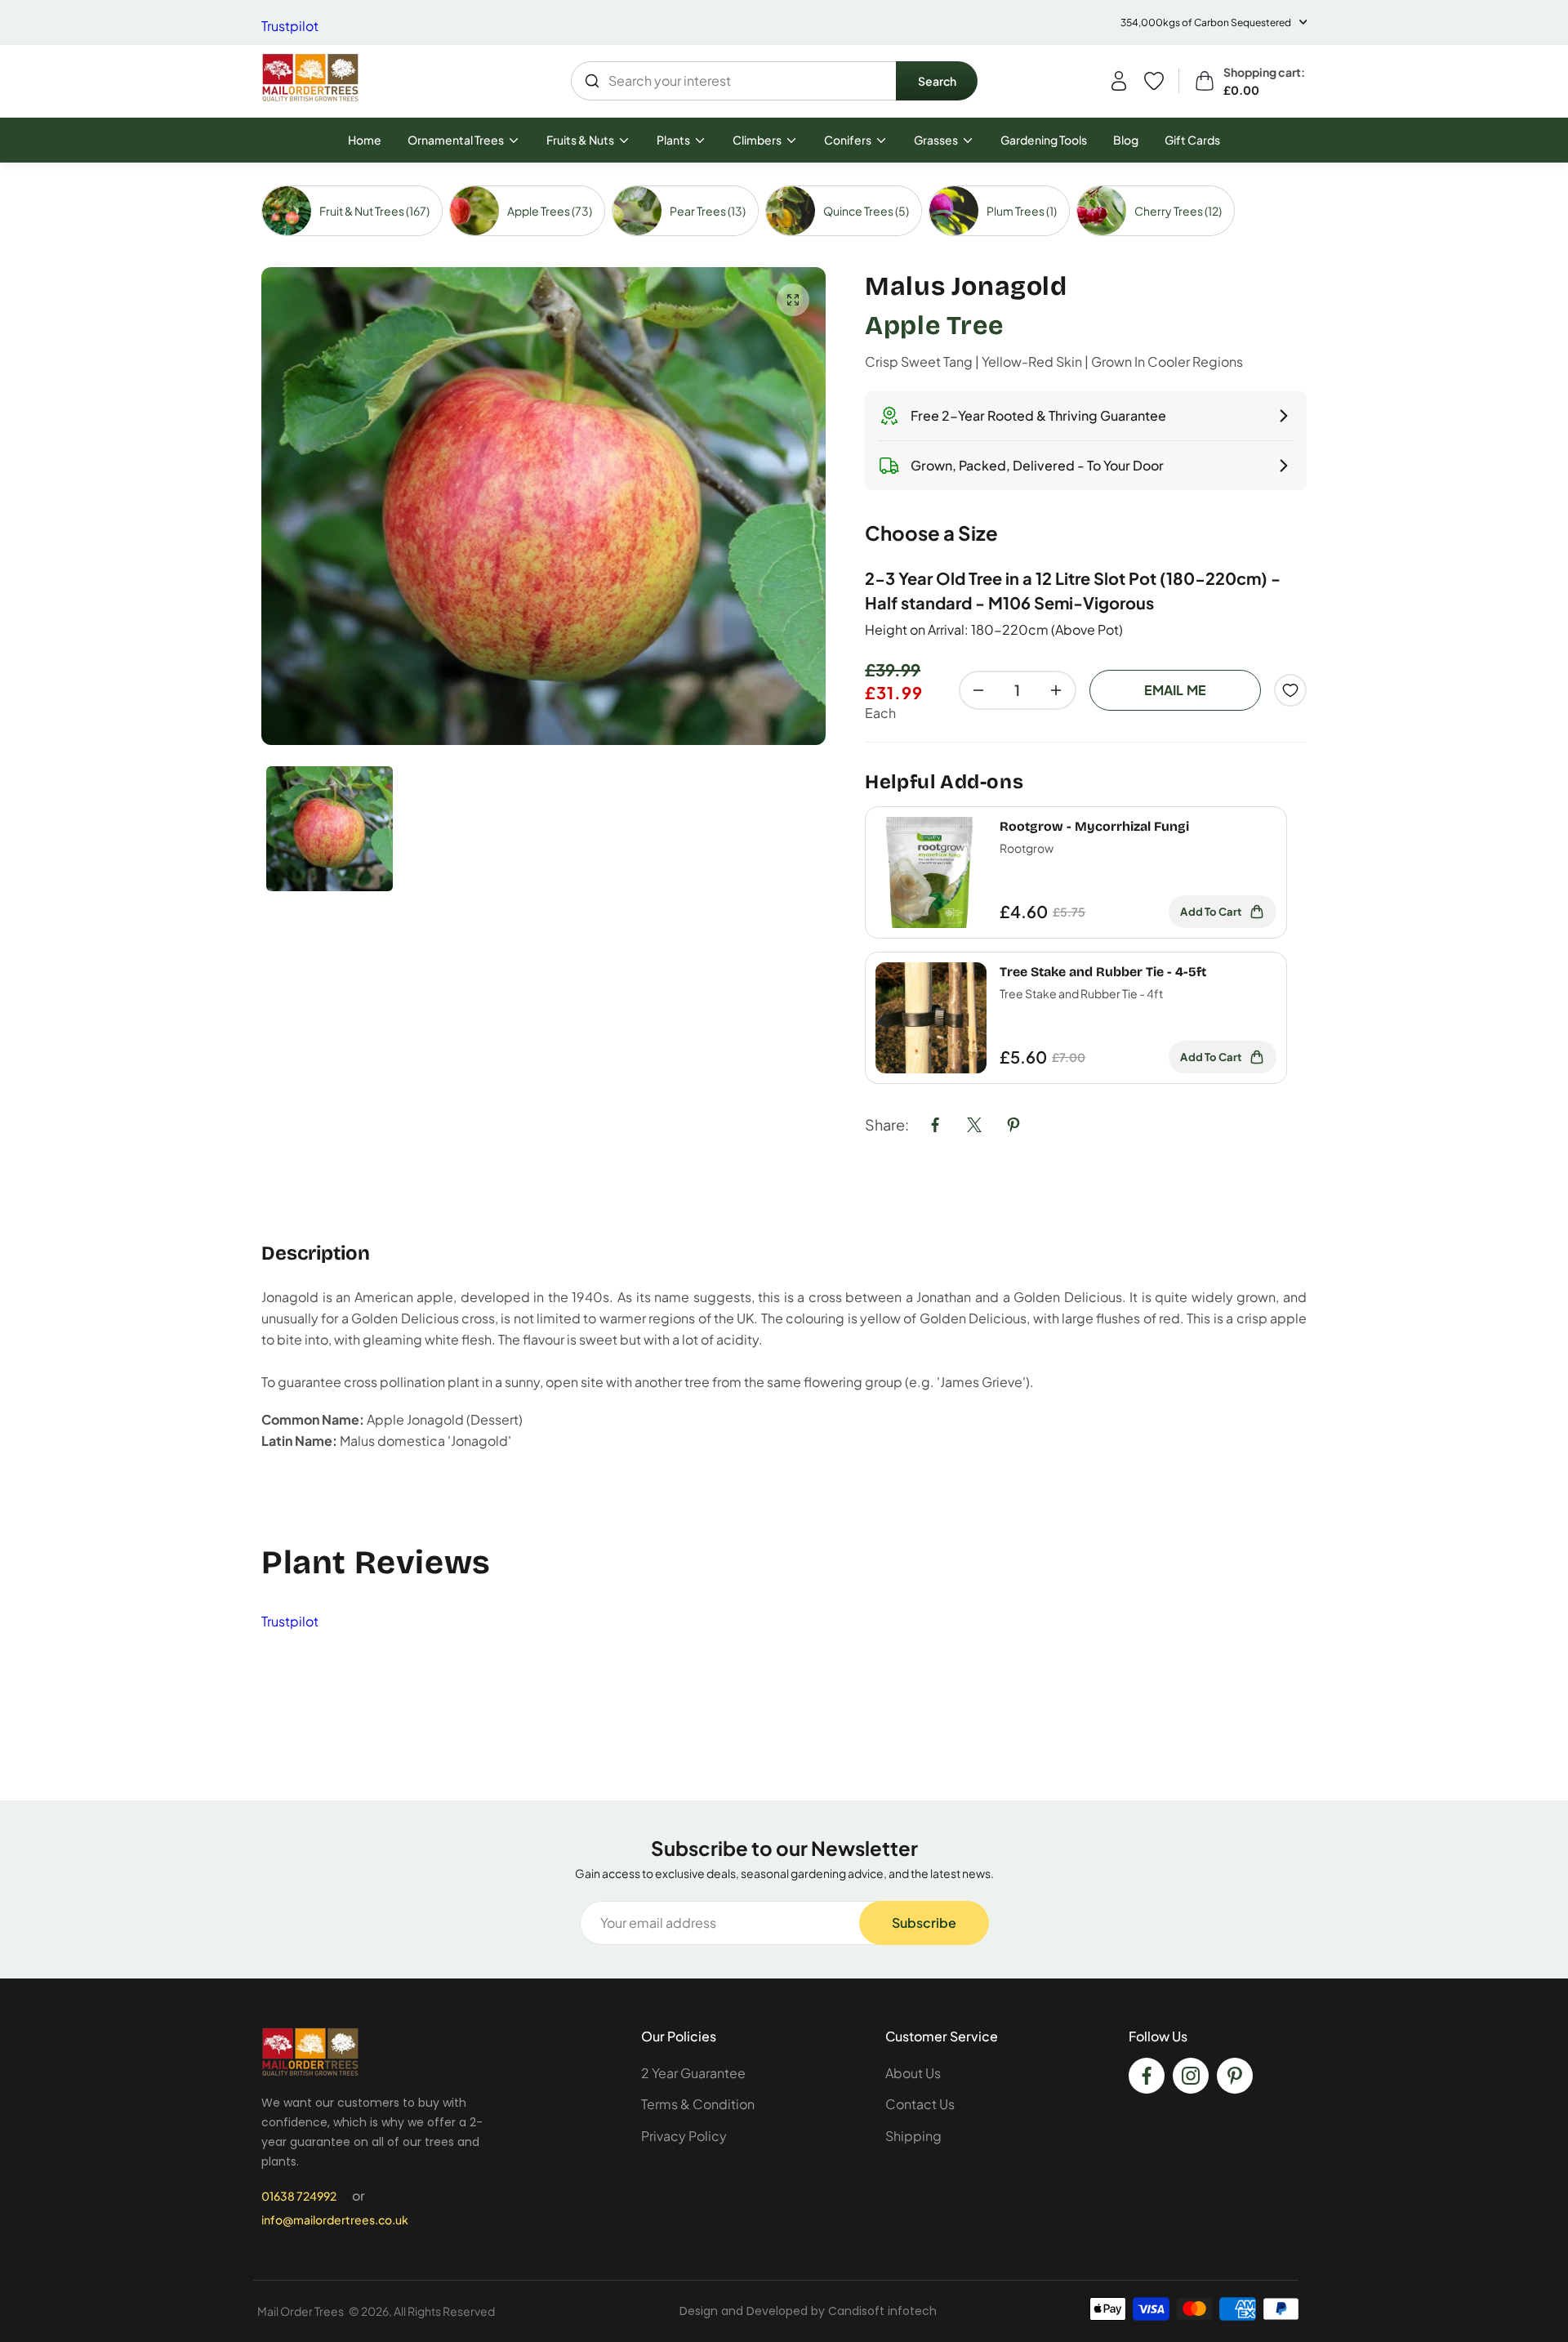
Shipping (913, 2136)
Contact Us (920, 2104)
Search (937, 81)
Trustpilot (290, 26)
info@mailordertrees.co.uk (335, 2219)
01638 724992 (299, 2196)
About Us (913, 2073)
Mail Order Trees (301, 2311)
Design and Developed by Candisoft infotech (808, 2311)
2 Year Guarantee (693, 2073)
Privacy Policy (684, 2136)
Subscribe (924, 1923)
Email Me (1176, 690)
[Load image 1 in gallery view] (330, 829)
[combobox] (734, 81)
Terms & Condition (698, 2104)
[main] (784, 982)
